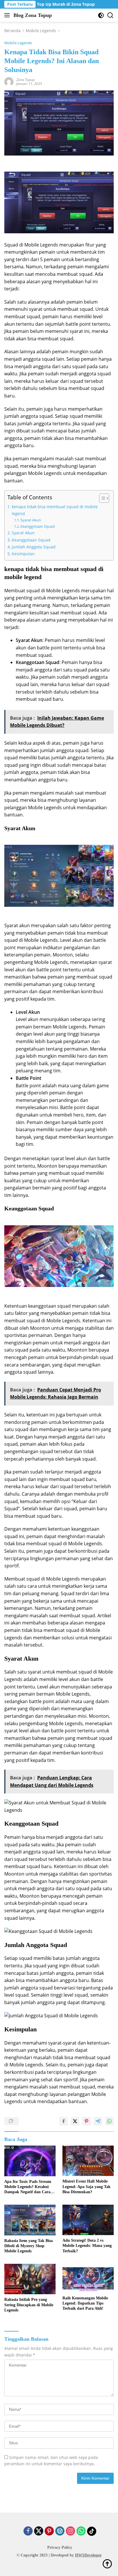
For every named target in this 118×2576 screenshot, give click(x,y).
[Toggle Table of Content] (101, 498)
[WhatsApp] (81, 2531)
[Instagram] (70, 2531)
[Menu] (8, 15)
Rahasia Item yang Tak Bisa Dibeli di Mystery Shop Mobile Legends (28, 2246)
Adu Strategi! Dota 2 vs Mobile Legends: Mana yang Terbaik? (87, 2246)
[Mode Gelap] (101, 15)
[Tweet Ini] (75, 2121)
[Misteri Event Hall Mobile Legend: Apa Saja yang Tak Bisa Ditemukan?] (88, 2161)
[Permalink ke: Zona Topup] (9, 81)
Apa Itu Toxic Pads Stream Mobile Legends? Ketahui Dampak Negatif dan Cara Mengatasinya (28, 2187)
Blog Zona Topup (33, 15)
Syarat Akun (31, 520)
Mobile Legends (18, 43)
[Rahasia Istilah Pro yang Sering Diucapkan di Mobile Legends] (30, 2279)
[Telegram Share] (98, 2121)
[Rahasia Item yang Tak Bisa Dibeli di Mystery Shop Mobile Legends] (30, 2220)
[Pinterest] (49, 2531)
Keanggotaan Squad (38, 526)
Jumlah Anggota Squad (34, 547)
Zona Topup (25, 80)
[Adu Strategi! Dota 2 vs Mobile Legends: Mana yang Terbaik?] (88, 2220)
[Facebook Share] (64, 2121)
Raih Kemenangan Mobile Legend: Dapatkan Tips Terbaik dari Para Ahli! (85, 2303)
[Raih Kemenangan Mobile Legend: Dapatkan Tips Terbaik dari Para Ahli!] (88, 2278)
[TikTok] (92, 2531)
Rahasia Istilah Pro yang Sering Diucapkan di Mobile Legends (29, 2305)
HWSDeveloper (88, 2555)
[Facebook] (28, 2531)
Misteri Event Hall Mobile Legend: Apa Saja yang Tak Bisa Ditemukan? (86, 2186)
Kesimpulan (23, 554)
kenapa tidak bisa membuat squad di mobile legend (55, 510)
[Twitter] (39, 2531)
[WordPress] (60, 2531)
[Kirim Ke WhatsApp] (109, 2121)
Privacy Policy (60, 2547)
